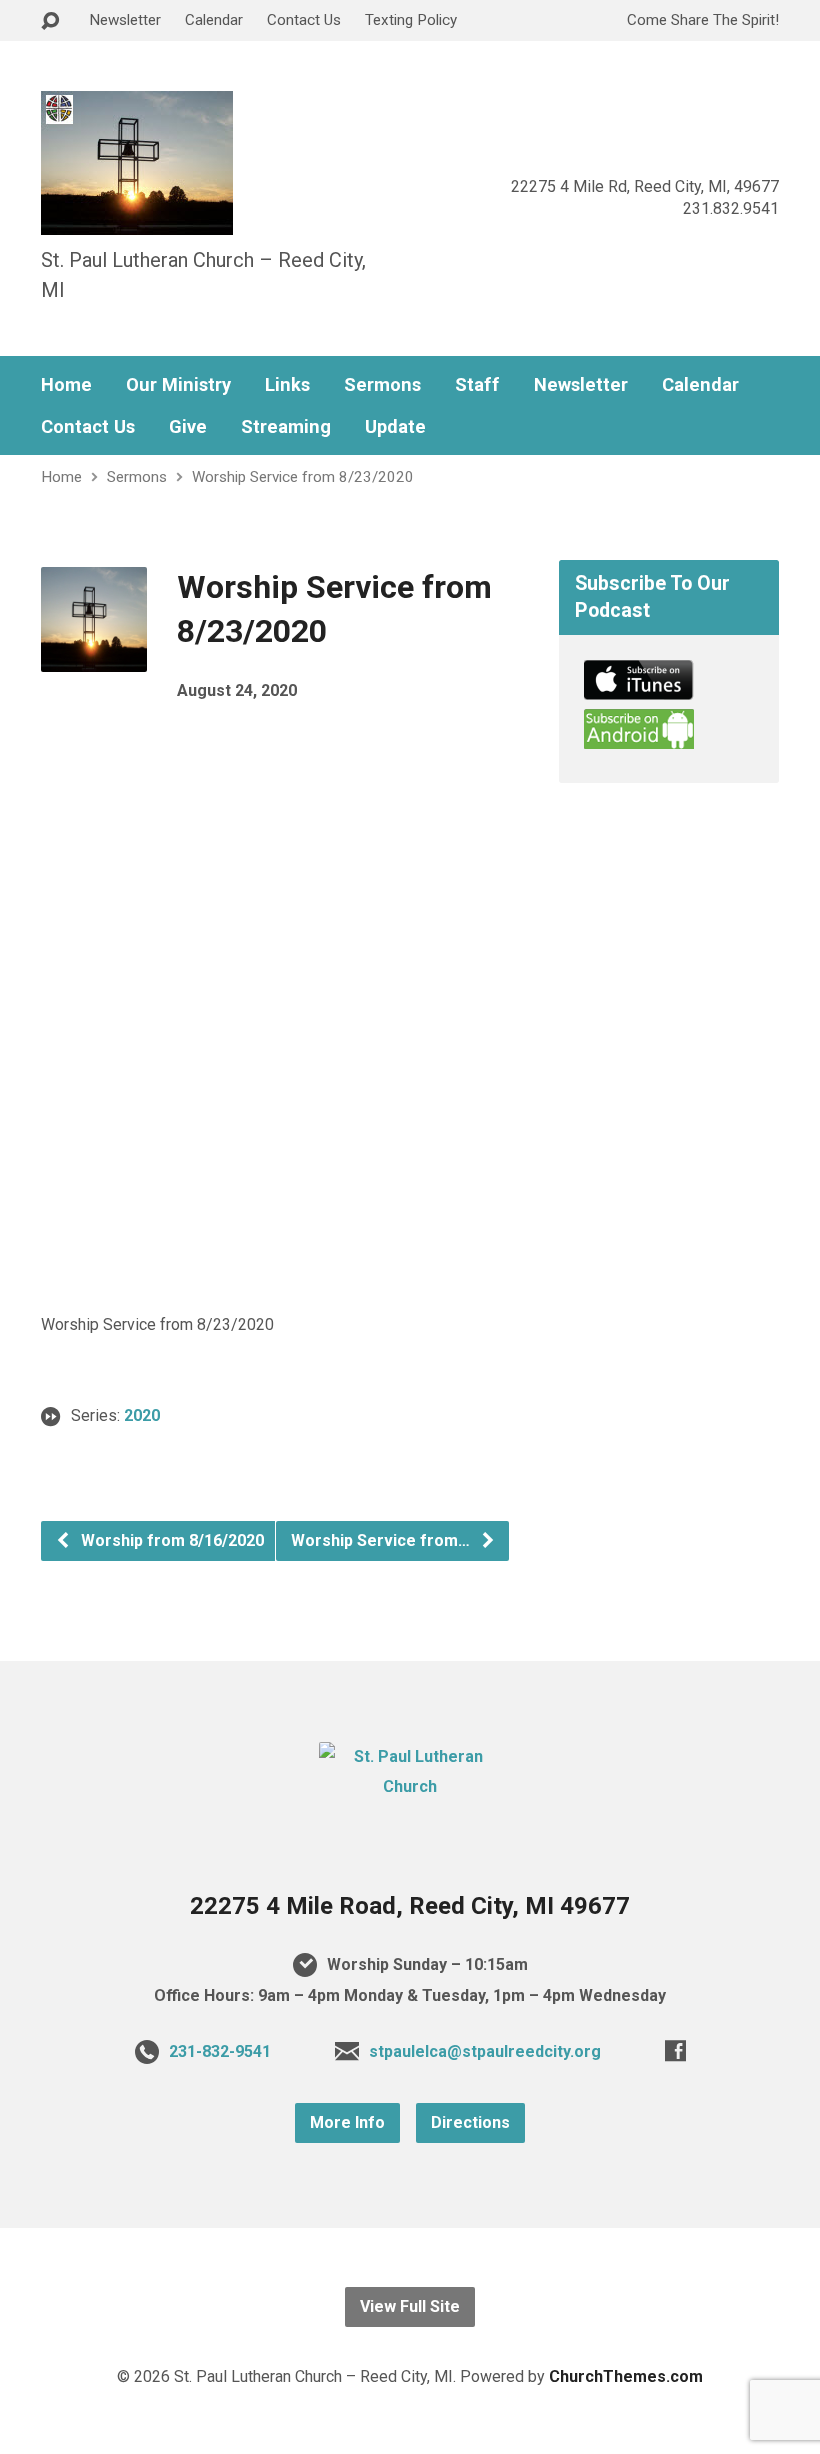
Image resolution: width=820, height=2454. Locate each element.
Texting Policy (411, 20)
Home (66, 385)
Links (287, 385)
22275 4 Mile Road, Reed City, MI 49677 (410, 1906)
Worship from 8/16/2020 (170, 1540)
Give (188, 427)
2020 (142, 1415)
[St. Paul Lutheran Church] (410, 1786)
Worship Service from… (382, 1540)
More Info (347, 2122)
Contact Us (304, 20)
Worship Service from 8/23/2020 (303, 477)
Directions (470, 2122)
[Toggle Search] (50, 21)
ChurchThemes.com (626, 2376)
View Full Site (410, 2306)
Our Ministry (178, 385)
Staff (477, 385)
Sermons (382, 385)
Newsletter (125, 20)
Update (395, 427)
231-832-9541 (220, 2051)
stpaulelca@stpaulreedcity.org (485, 2051)
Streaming (286, 427)
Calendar (214, 20)
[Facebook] (675, 2050)
